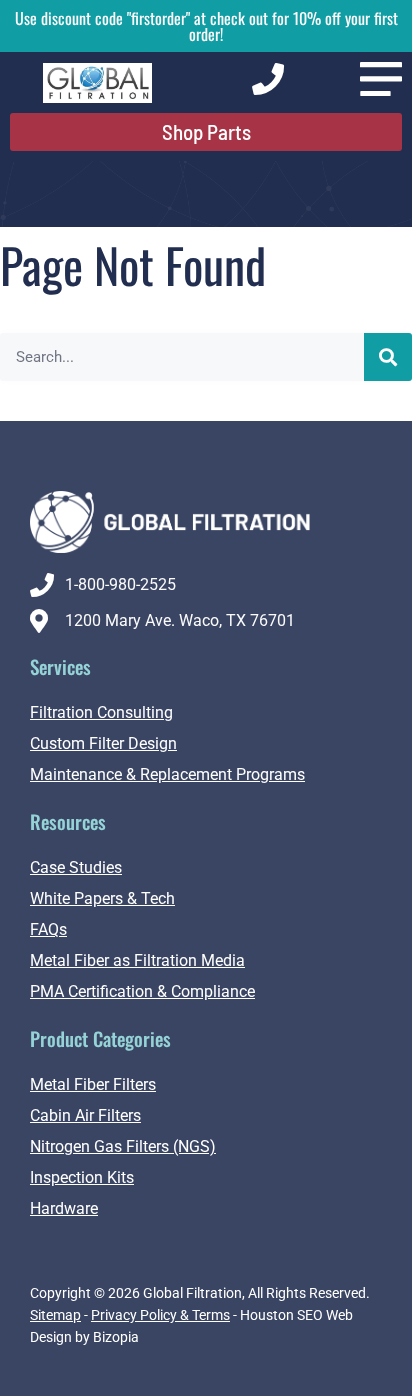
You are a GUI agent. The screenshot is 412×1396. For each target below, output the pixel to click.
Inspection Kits (82, 1177)
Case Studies (76, 867)
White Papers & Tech (102, 898)
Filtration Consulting (101, 712)
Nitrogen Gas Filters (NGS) (123, 1146)
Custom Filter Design (103, 743)
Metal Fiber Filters (93, 1084)
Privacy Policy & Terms (160, 1315)
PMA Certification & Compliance (142, 991)
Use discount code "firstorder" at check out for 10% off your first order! (206, 26)
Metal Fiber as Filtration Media (137, 960)
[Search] (388, 357)
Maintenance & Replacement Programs (167, 774)
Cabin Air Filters (85, 1115)
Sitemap (55, 1315)
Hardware (64, 1208)
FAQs (48, 929)
